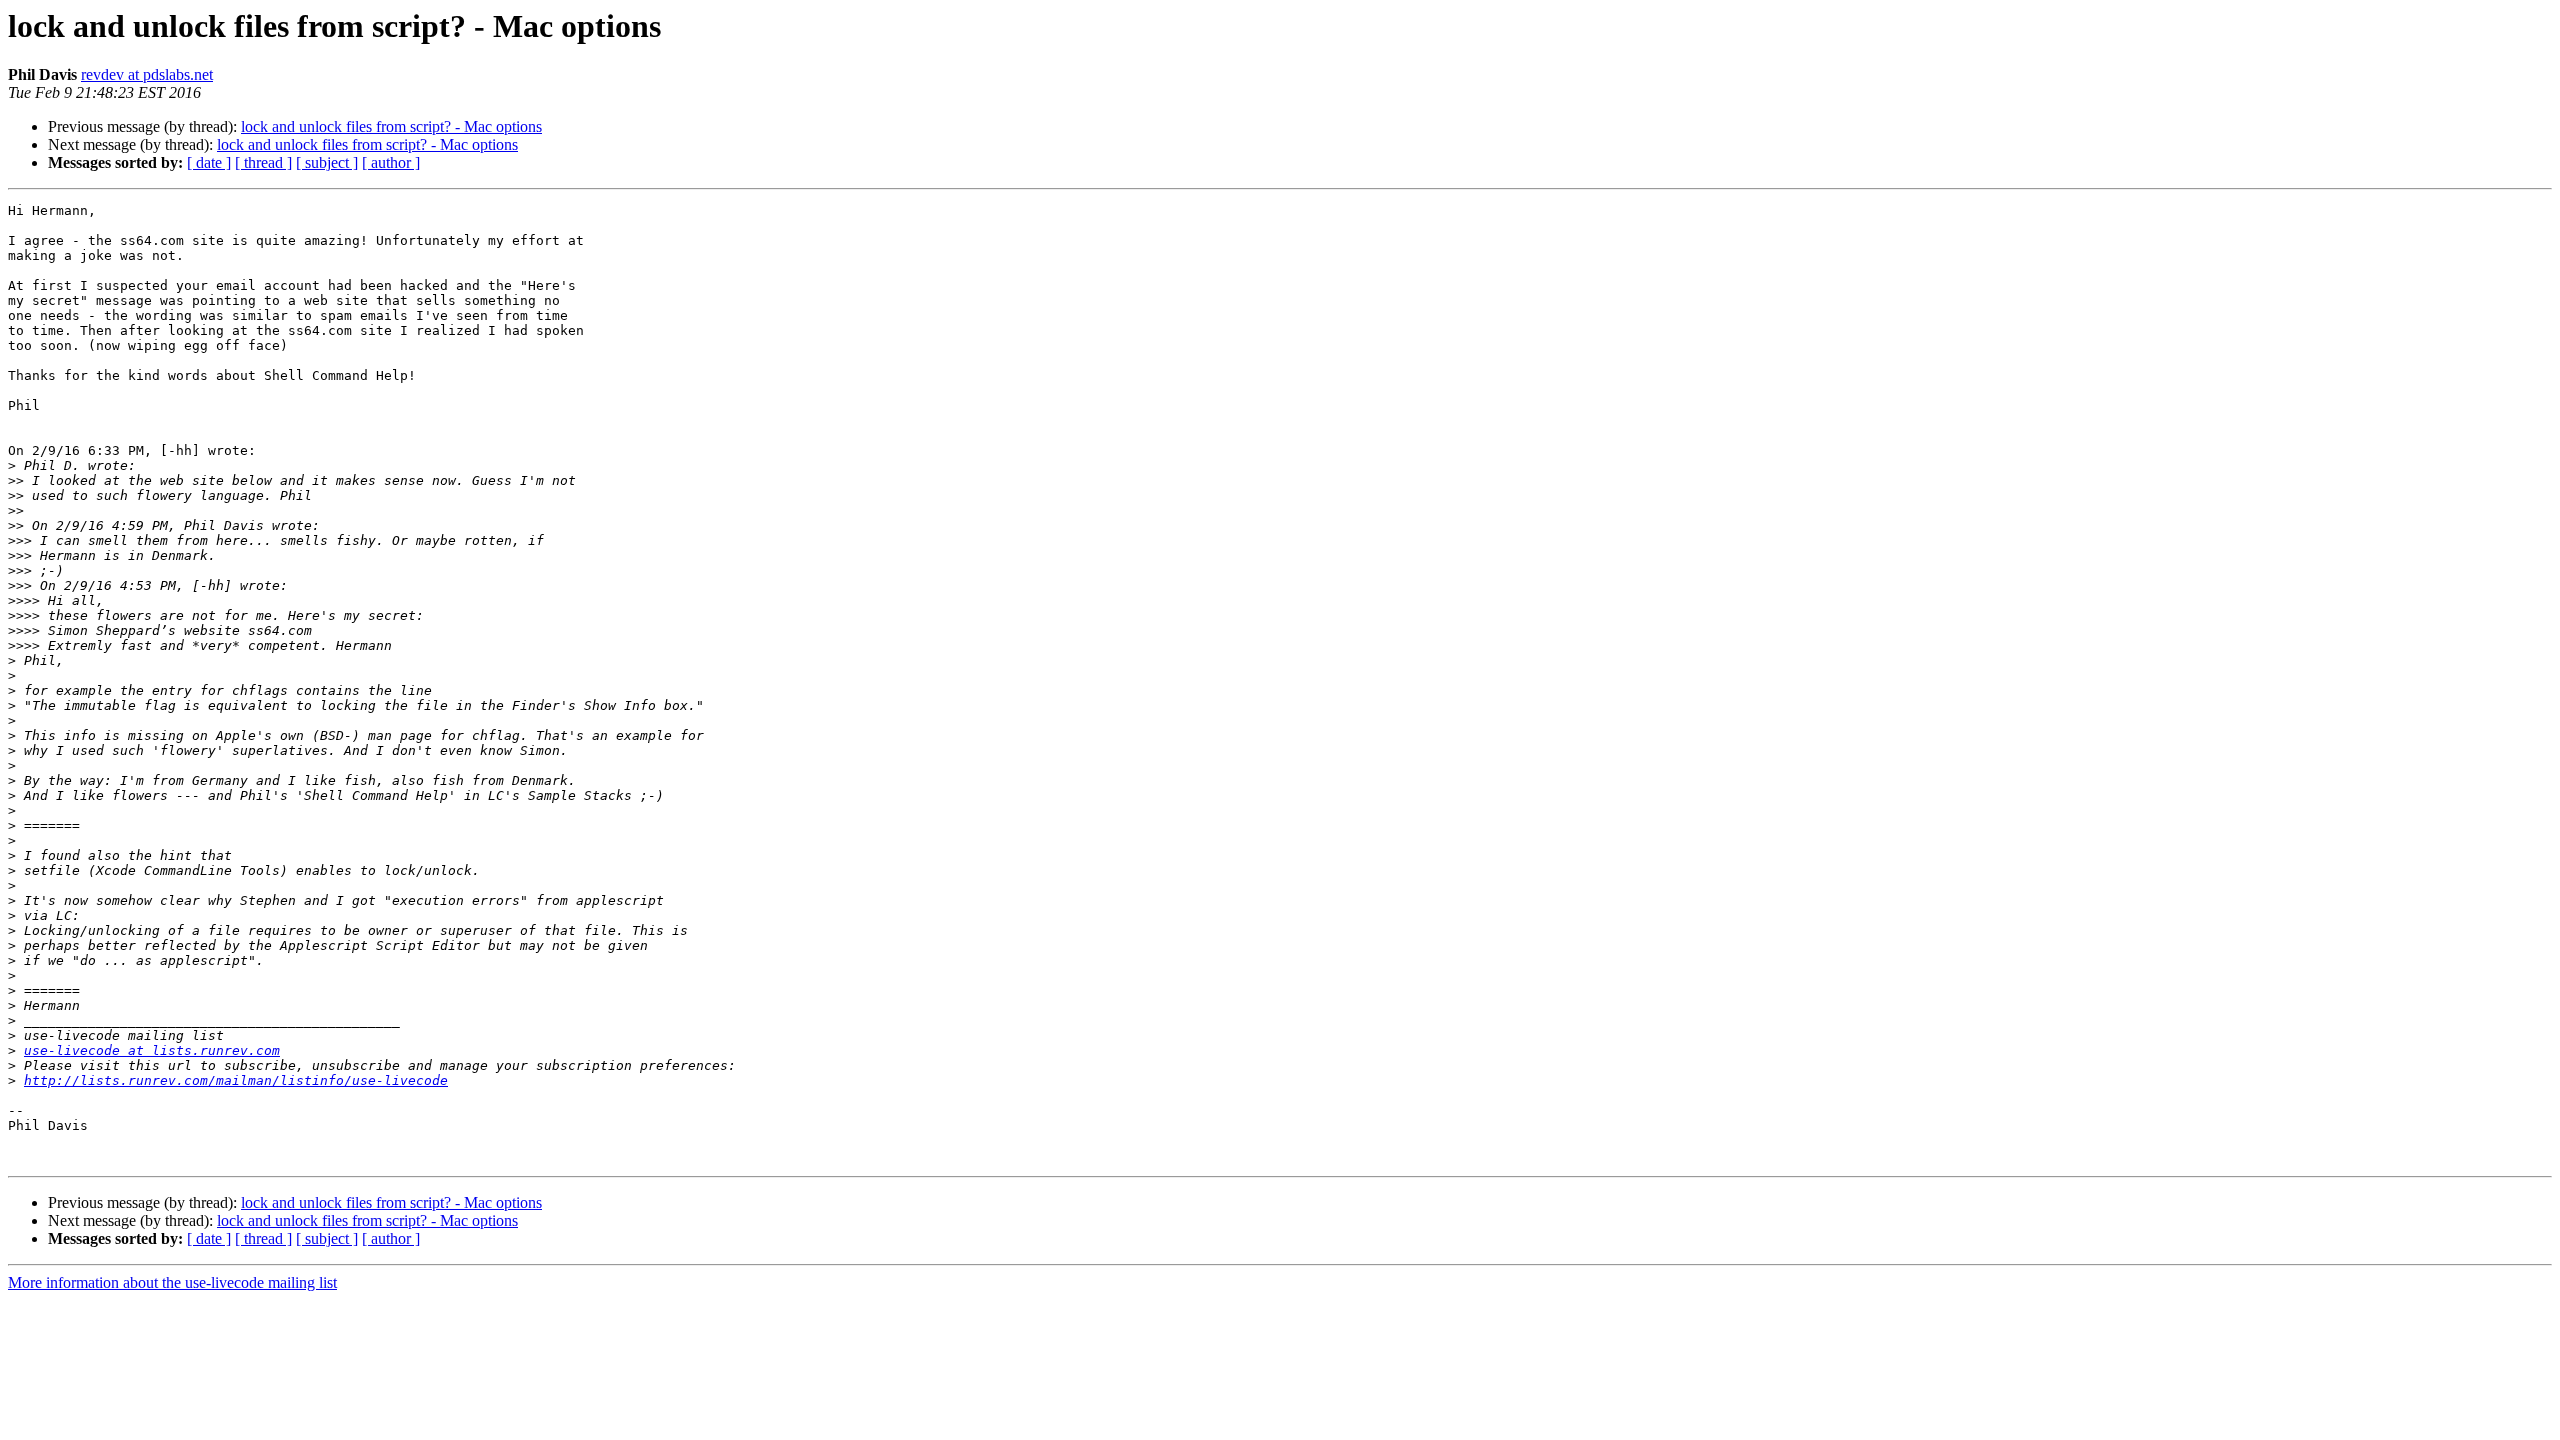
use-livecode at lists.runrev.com (152, 1050)
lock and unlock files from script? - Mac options (391, 126)
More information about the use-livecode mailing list (172, 1282)
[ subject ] (327, 162)
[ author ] (391, 162)
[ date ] (209, 162)
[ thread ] (263, 162)
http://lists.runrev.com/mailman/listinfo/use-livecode (236, 1080)
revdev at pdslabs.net (147, 74)
